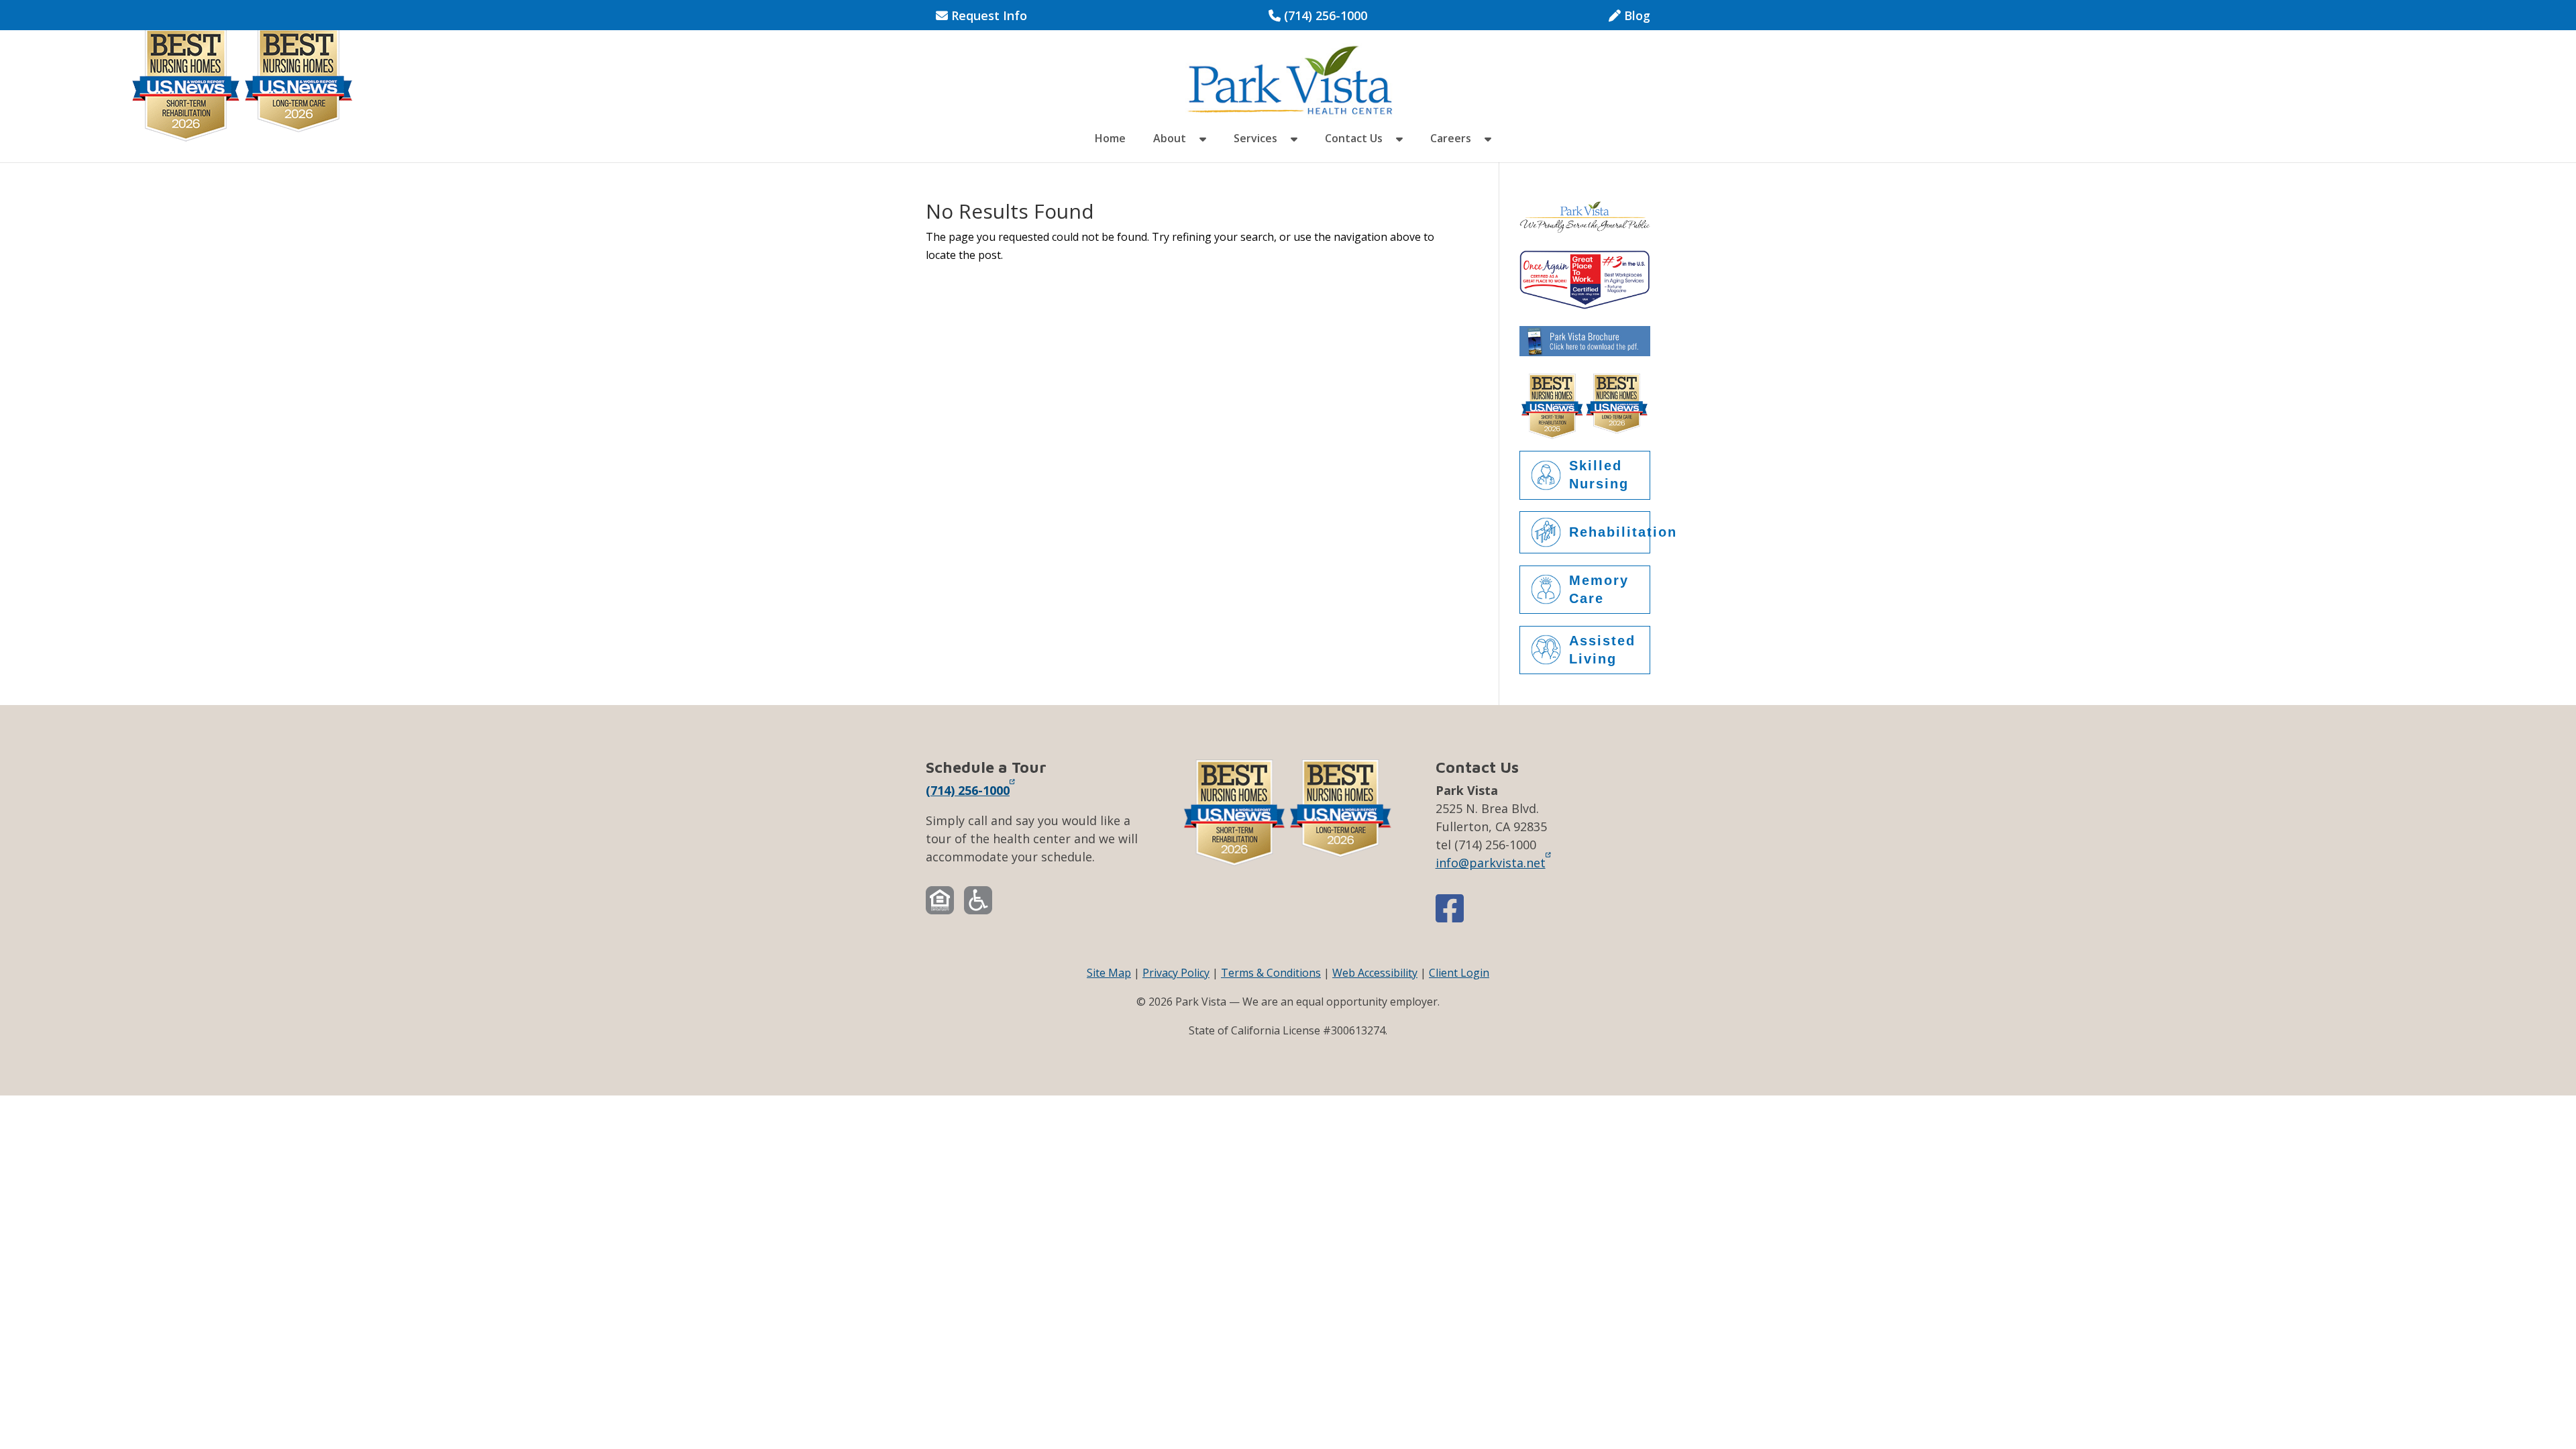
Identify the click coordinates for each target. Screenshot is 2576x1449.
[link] (1289, 79)
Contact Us (1354, 140)
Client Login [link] (1459, 973)
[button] (1203, 148)
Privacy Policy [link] (1176, 973)
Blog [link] (1635, 16)
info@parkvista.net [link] (1491, 862)
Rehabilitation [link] (1610, 532)
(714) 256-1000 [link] (1318, 16)
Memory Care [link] (1599, 589)
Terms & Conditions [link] (1271, 973)
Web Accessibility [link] (1375, 973)
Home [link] (1110, 140)
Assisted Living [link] (1602, 650)
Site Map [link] (1109, 973)
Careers (1451, 140)
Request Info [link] (987, 16)
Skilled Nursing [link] (1599, 475)
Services (1255, 140)
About (1170, 140)
